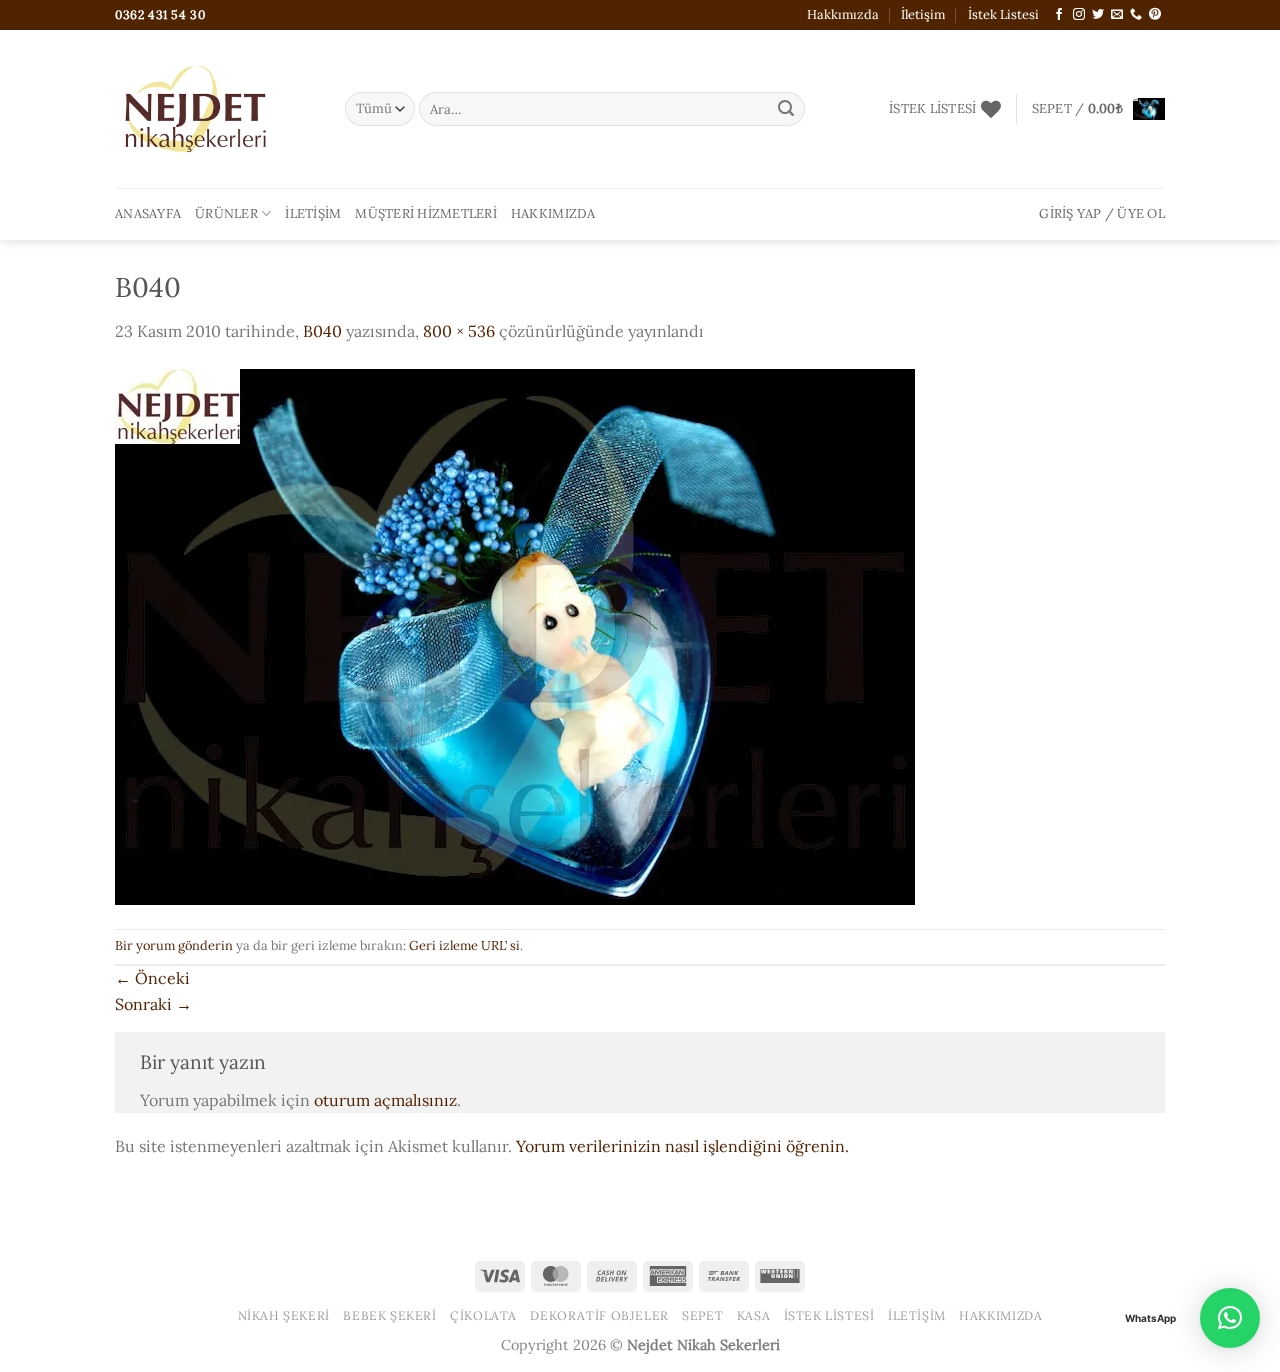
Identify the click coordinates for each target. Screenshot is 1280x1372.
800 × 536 (459, 331)
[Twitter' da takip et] (1098, 15)
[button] (1098, 109)
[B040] (515, 635)
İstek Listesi (1003, 14)
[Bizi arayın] (1136, 15)
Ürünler (226, 213)
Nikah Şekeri (284, 1315)
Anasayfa (148, 213)
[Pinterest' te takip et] (1155, 15)
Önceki (152, 978)
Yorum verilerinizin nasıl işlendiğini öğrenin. (682, 1146)
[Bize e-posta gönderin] (1117, 15)
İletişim (923, 14)
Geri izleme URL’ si (464, 945)
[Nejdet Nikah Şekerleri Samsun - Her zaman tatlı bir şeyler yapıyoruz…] (215, 109)
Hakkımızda (843, 14)
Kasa (753, 1315)
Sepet (702, 1315)
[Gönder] (786, 109)
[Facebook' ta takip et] (1059, 15)
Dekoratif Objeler (599, 1315)
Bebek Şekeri (389, 1315)
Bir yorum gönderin (174, 945)
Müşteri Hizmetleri (426, 213)
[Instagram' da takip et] (1079, 15)
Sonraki (153, 1004)
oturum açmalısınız (385, 1100)
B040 (322, 331)
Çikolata (483, 1315)
